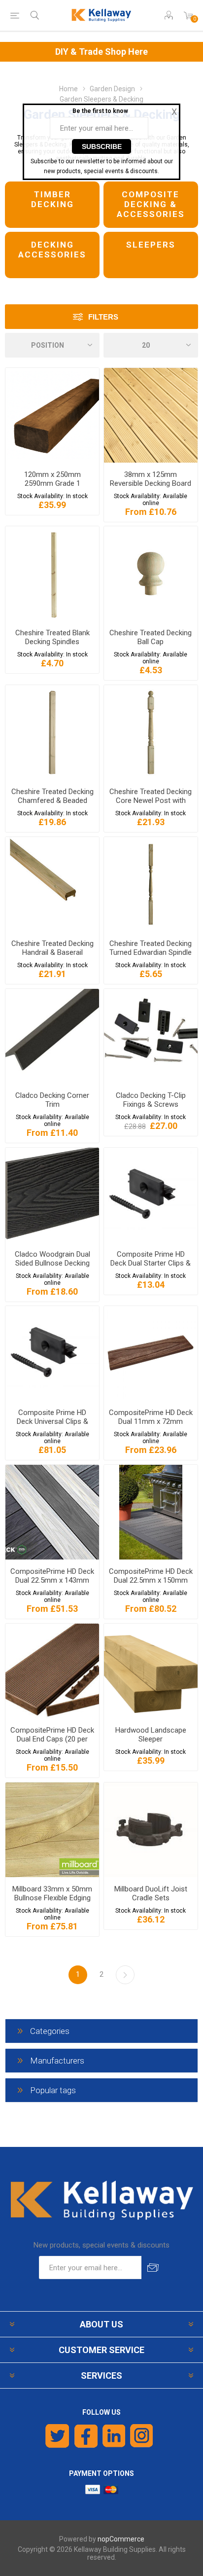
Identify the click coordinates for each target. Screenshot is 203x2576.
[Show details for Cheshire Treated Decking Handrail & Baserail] (52, 884)
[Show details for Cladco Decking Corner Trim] (52, 1036)
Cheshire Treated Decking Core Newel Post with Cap (151, 800)
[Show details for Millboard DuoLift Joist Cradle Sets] (151, 1830)
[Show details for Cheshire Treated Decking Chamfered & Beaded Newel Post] (52, 732)
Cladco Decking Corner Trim (52, 1100)
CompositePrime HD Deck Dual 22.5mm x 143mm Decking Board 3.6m (52, 1580)
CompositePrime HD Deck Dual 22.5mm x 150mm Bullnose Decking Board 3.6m (151, 1585)
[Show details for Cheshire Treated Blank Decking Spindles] (52, 574)
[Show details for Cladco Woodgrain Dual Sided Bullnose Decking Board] (52, 1195)
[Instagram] (142, 2436)
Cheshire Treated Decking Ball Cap (151, 637)
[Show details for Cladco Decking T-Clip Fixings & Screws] (151, 1036)
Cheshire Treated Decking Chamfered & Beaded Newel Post (52, 800)
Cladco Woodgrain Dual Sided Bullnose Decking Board (52, 1263)
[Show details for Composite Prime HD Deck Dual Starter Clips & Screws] (151, 1195)
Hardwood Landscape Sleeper (151, 1735)
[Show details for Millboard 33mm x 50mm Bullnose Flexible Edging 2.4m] (52, 1830)
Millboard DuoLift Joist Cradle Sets (151, 1893)
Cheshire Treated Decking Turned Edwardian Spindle (151, 948)
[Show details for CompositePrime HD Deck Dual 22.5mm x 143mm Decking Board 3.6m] (52, 1512)
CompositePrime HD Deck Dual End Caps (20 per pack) (52, 1739)
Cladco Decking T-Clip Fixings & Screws (151, 1100)
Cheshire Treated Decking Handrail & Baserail (52, 948)
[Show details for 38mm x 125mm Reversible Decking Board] (151, 415)
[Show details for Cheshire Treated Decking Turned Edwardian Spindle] (151, 884)
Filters (103, 317)
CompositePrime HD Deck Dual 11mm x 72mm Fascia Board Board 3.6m (151, 1421)
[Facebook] (86, 2436)
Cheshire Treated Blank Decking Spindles (52, 637)
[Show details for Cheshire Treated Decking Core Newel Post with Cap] (151, 732)
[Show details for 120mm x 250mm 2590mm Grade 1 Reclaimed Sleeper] (52, 415)
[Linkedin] (114, 2436)
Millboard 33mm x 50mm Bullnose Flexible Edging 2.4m (52, 1898)
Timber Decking (52, 199)
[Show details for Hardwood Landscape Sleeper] (151, 1671)
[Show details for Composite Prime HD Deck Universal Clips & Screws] (52, 1353)
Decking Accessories (52, 250)
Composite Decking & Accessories (151, 204)
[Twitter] (57, 2436)
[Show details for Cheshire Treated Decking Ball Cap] (151, 574)
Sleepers (151, 245)
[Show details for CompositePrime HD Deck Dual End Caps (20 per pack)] (52, 1671)
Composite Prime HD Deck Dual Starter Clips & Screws (151, 1263)
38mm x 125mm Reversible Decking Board (151, 479)
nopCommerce (121, 2539)
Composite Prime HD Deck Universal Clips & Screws (52, 1421)
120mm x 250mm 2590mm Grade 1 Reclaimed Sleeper (52, 483)
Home (68, 89)
